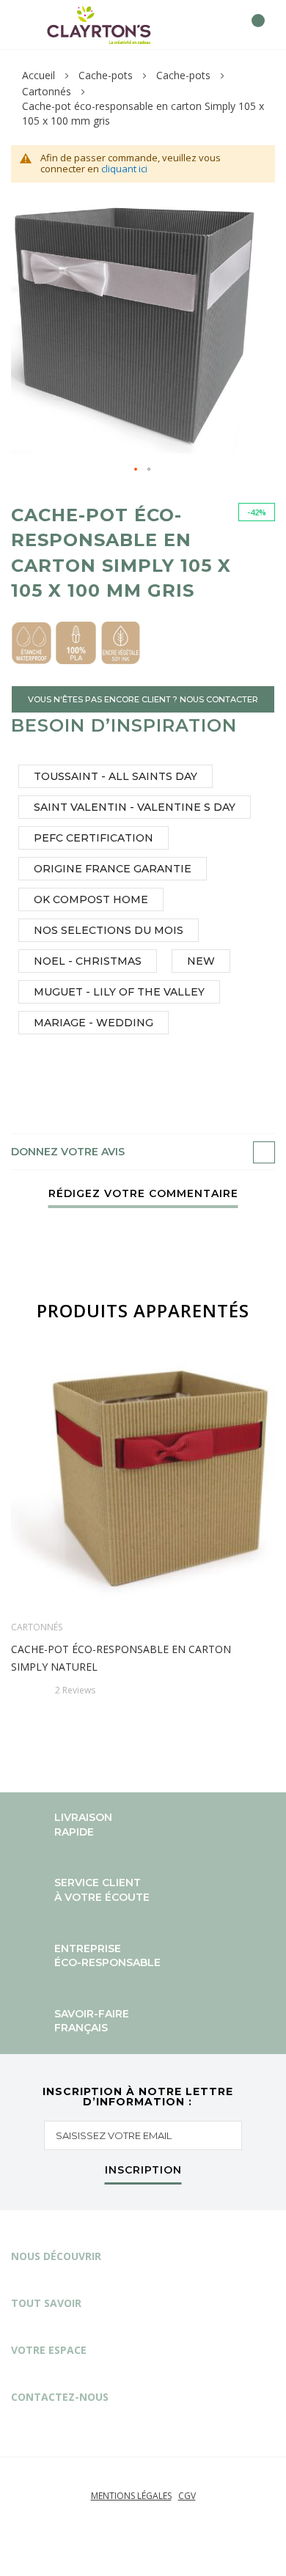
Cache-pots (106, 75)
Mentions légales (131, 2496)
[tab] (143, 1152)
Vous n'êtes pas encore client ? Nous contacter (143, 699)
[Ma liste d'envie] (225, 25)
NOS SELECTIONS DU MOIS (109, 930)
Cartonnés (47, 91)
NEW (201, 961)
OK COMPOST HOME (91, 899)
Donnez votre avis (68, 1152)
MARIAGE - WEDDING (93, 1023)
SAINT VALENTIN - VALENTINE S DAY (135, 807)
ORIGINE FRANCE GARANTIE (113, 869)
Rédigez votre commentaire (143, 1194)
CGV (187, 2496)
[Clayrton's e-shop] (99, 25)
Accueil (38, 75)
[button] (136, 470)
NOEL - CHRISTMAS (88, 961)
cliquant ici (124, 169)
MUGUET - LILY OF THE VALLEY (119, 992)
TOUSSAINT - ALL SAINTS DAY (115, 776)
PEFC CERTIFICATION (93, 838)
